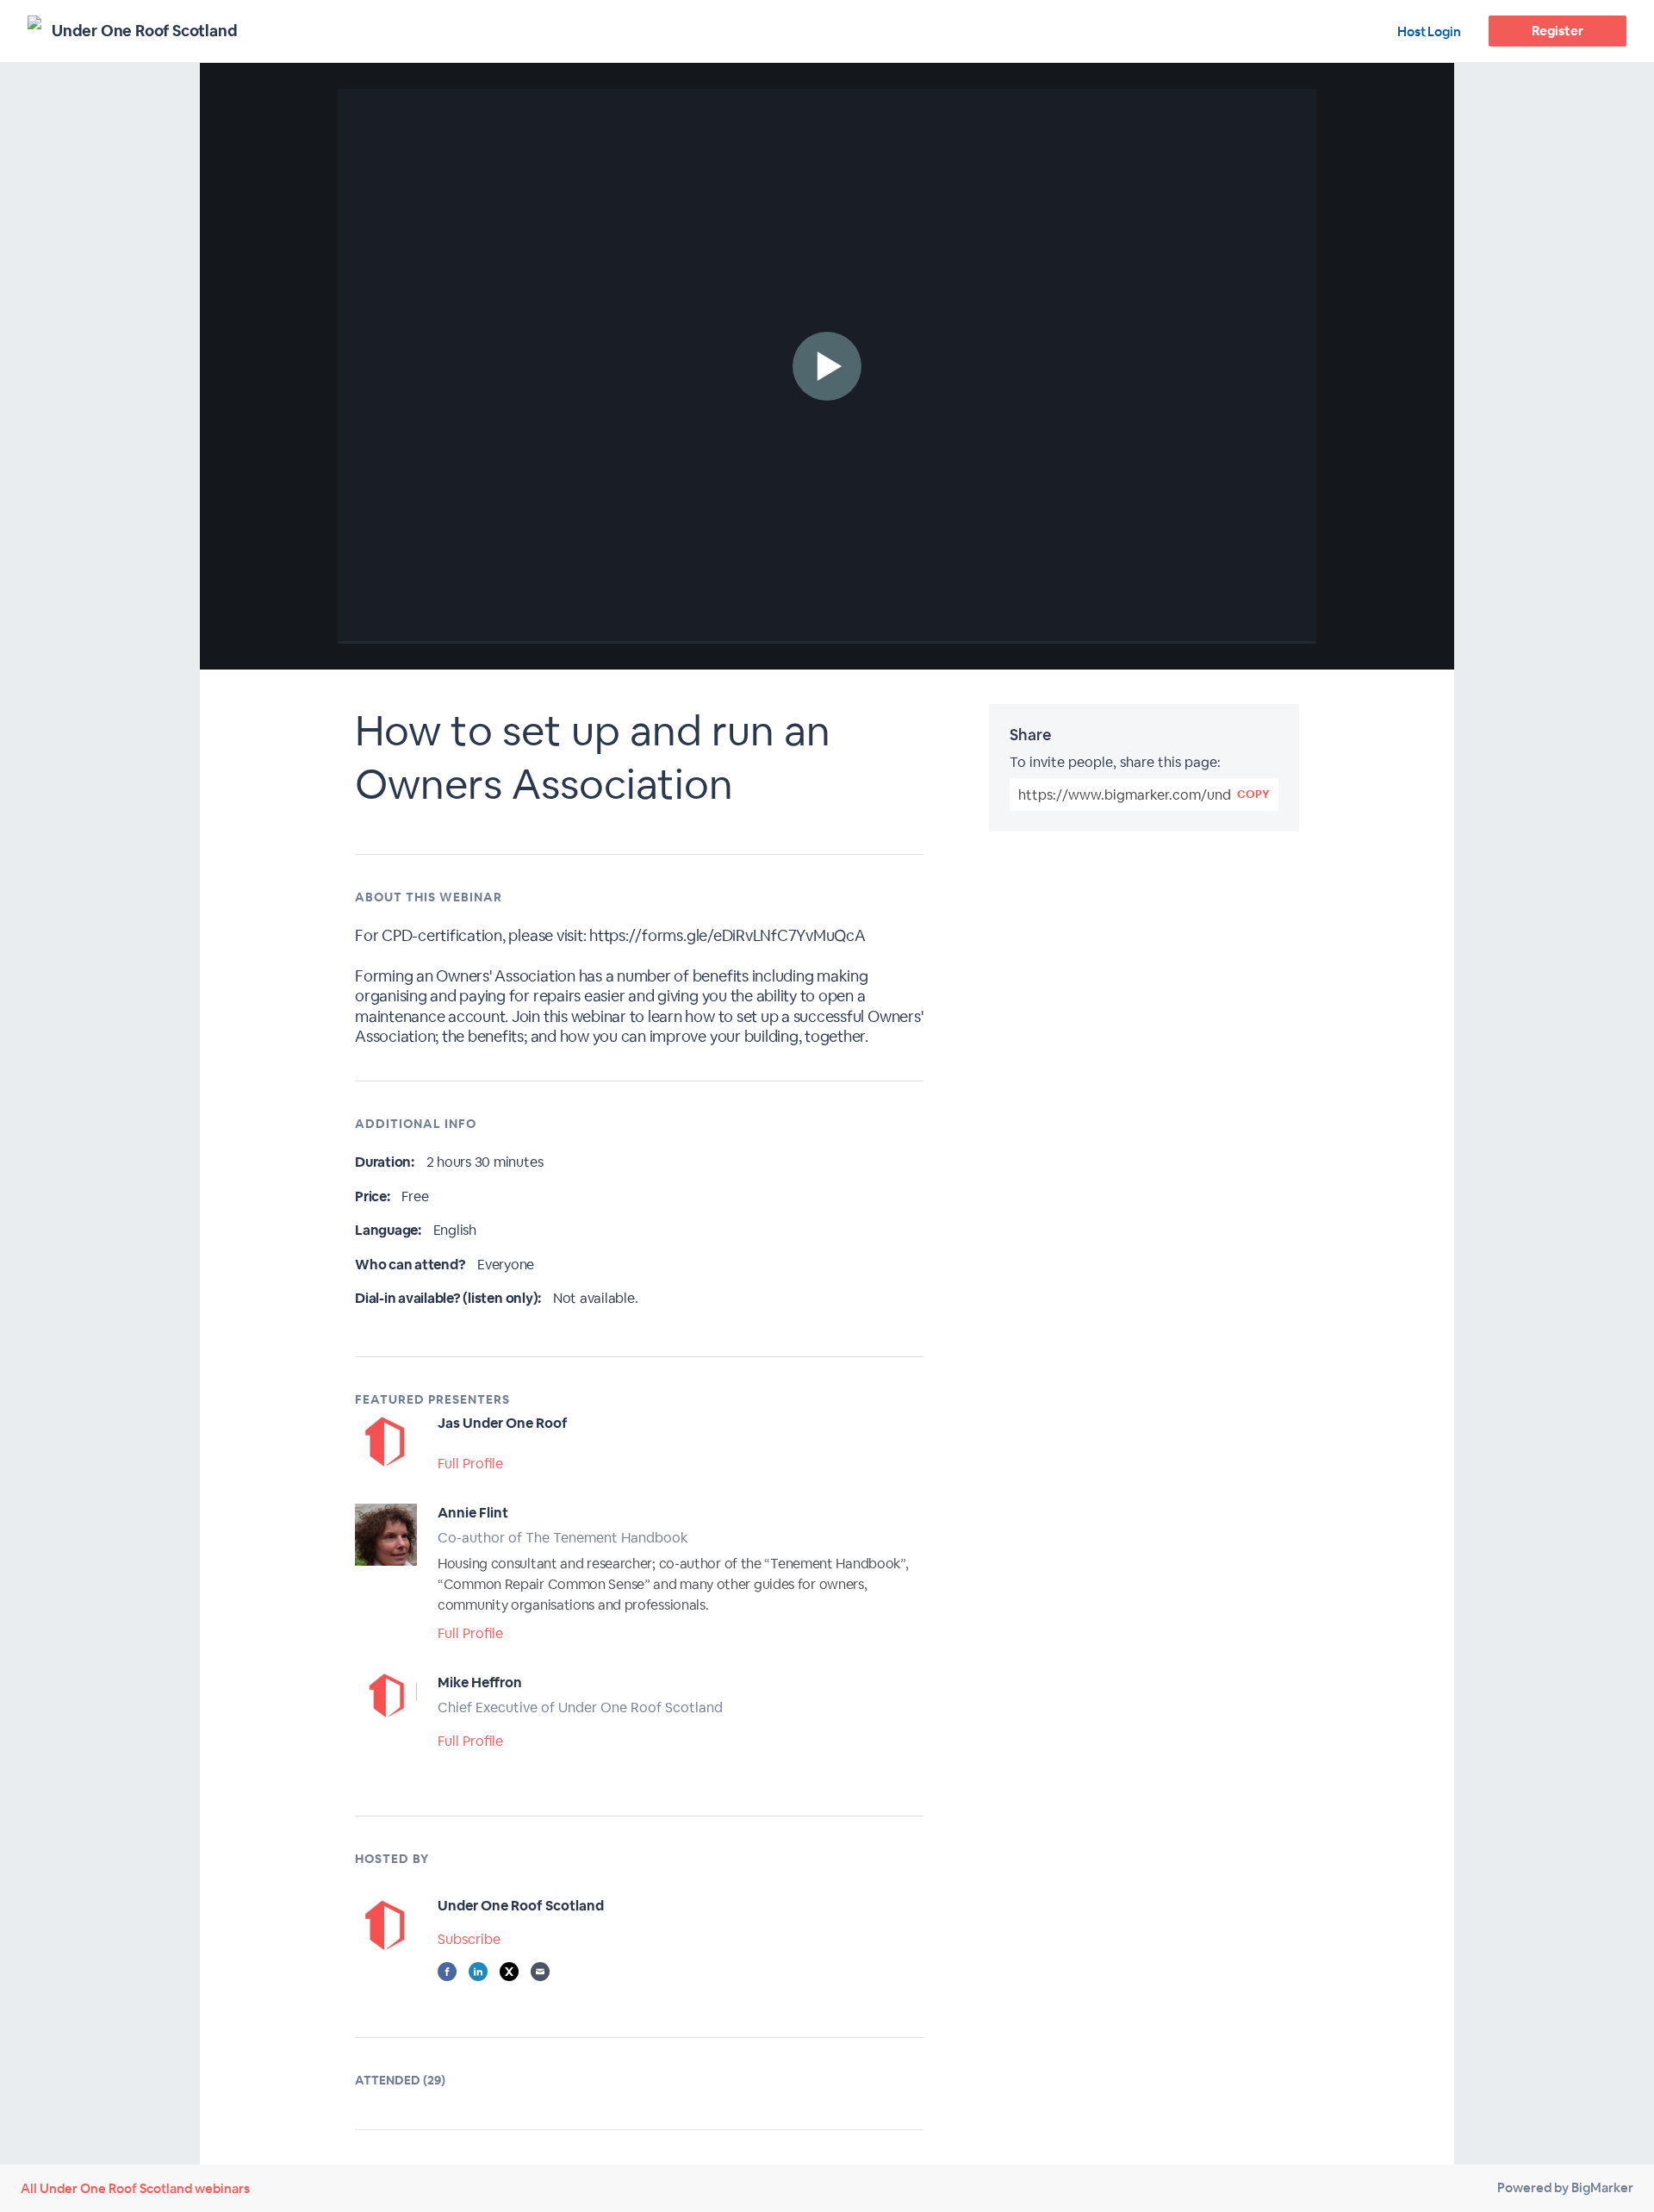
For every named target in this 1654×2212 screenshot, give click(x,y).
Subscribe (469, 1939)
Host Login (1429, 31)
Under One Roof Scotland (521, 1906)
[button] (827, 366)
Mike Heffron (480, 1682)
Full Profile (470, 1464)
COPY (1253, 794)
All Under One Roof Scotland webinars (135, 2188)
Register (1557, 31)
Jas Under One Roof (503, 1423)
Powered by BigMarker (1565, 2187)
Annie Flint (473, 1513)
